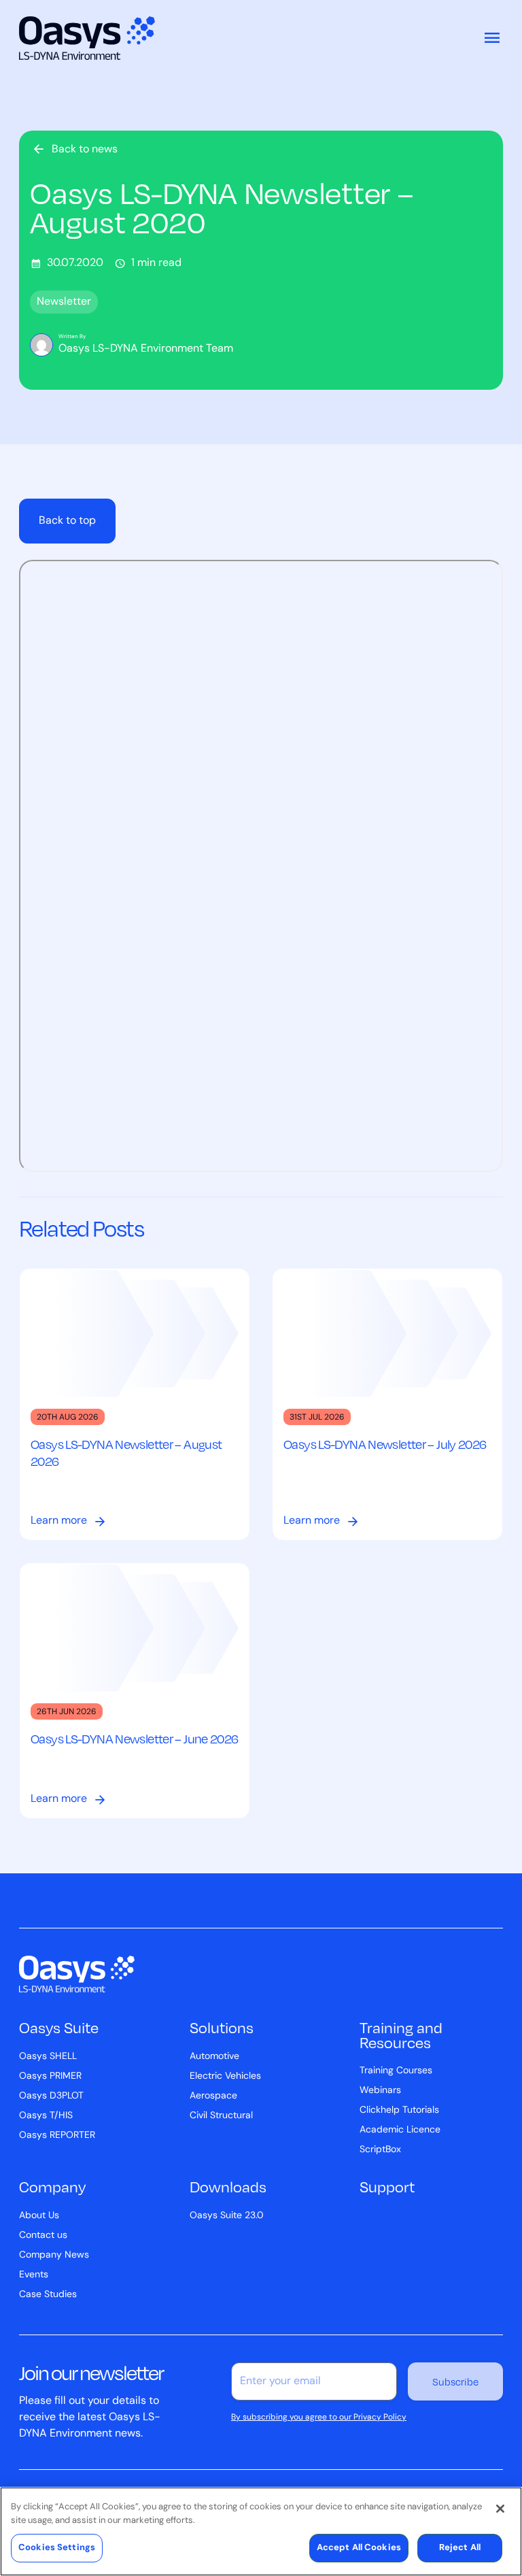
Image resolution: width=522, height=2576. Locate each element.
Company (52, 2186)
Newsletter (64, 302)
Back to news (85, 150)
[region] (261, 2531)
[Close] (500, 2509)
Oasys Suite (59, 2027)
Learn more (59, 1521)
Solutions (222, 2027)
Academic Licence (400, 2130)
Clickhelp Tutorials (399, 2110)
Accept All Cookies (359, 2548)
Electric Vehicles (225, 2076)
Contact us (43, 2236)
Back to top (67, 521)
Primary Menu (492, 38)
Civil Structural (221, 2116)
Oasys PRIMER (50, 2076)
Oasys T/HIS (46, 2116)
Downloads (228, 2186)
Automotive (214, 2057)
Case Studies (48, 2295)
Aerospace (213, 2096)
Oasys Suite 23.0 (227, 2216)
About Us (39, 2216)
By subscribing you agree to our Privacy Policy (319, 2418)
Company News (54, 2255)
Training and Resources (401, 2034)
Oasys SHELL (48, 2057)
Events (34, 2275)
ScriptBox (380, 2150)
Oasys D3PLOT (51, 2096)
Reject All (460, 2548)
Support (387, 2186)
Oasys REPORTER (57, 2136)
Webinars (380, 2091)
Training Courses (396, 2071)
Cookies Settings (57, 2548)
